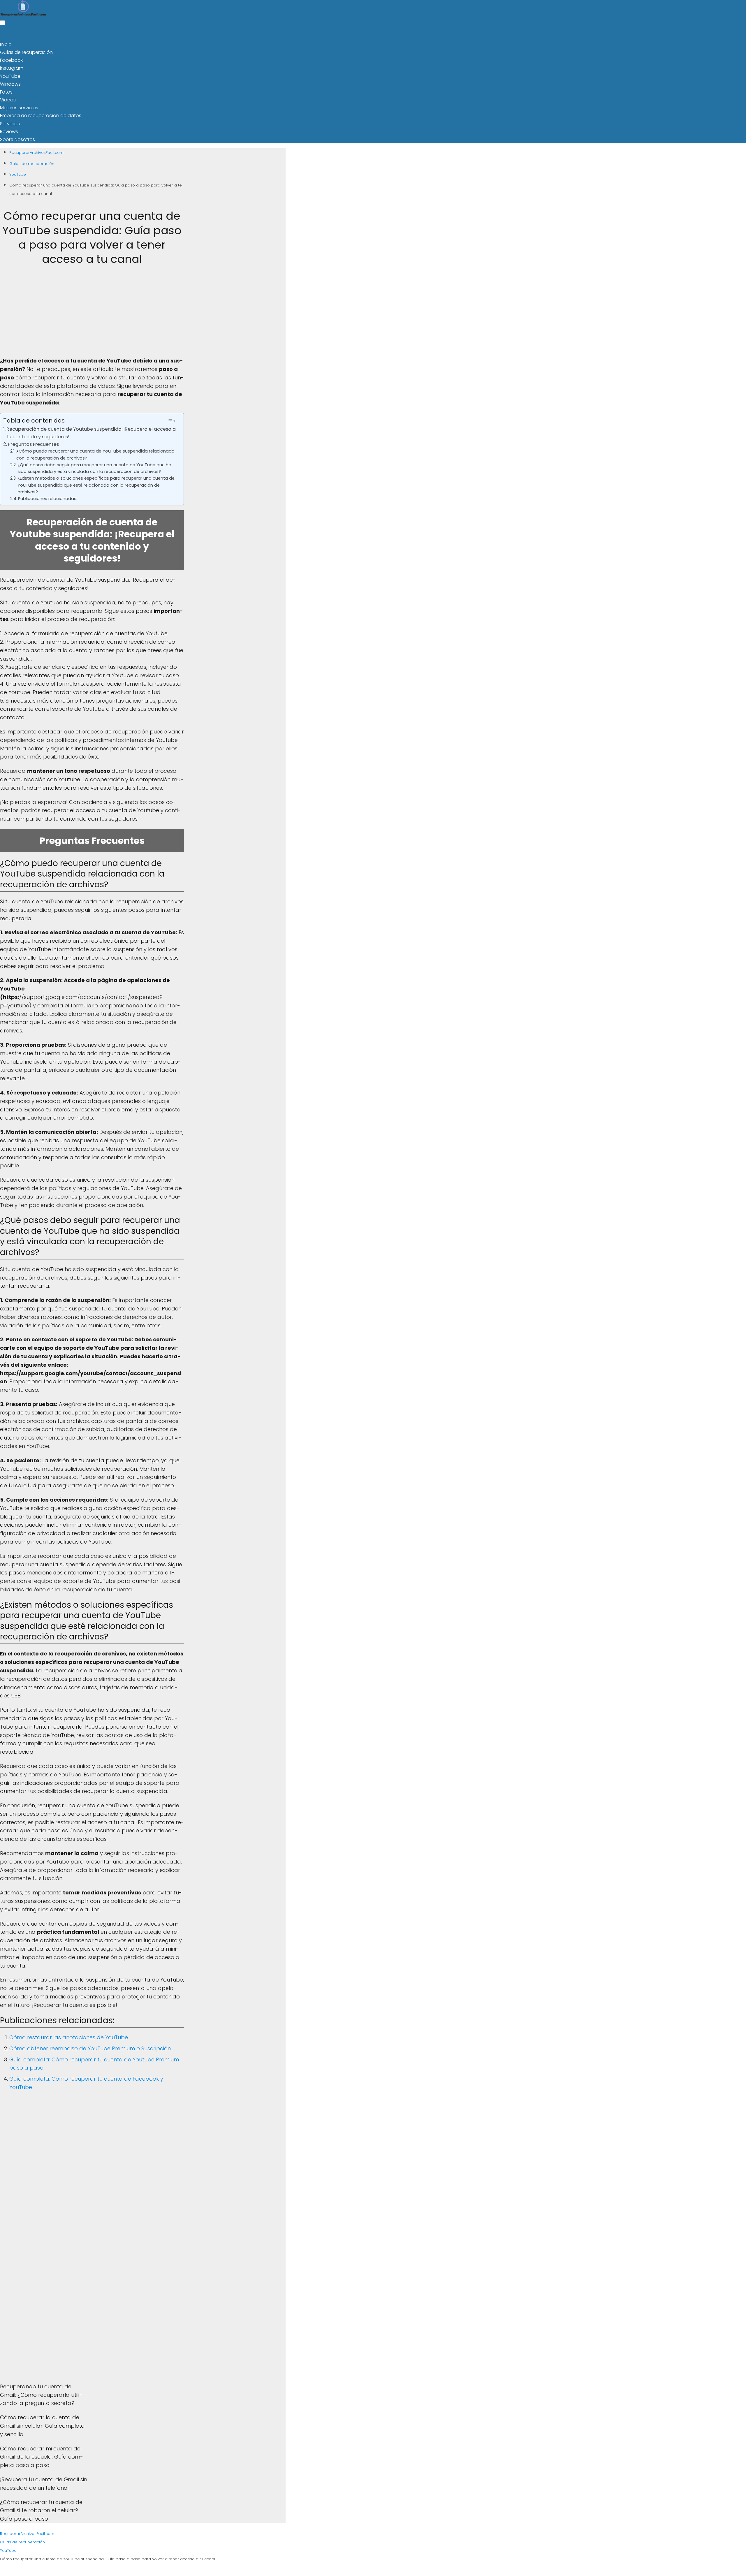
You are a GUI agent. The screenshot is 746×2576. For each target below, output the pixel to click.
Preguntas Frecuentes (270, 299)
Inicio (310, 9)
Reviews (457, 9)
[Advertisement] (327, 163)
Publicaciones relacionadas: (288, 367)
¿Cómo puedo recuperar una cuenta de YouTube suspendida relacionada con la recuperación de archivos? (325, 310)
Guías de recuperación (352, 9)
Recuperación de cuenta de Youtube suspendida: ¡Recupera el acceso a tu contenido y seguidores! (320, 287)
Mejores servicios (413, 9)
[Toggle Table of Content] (397, 274)
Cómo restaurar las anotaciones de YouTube (315, 1973)
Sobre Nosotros (494, 9)
